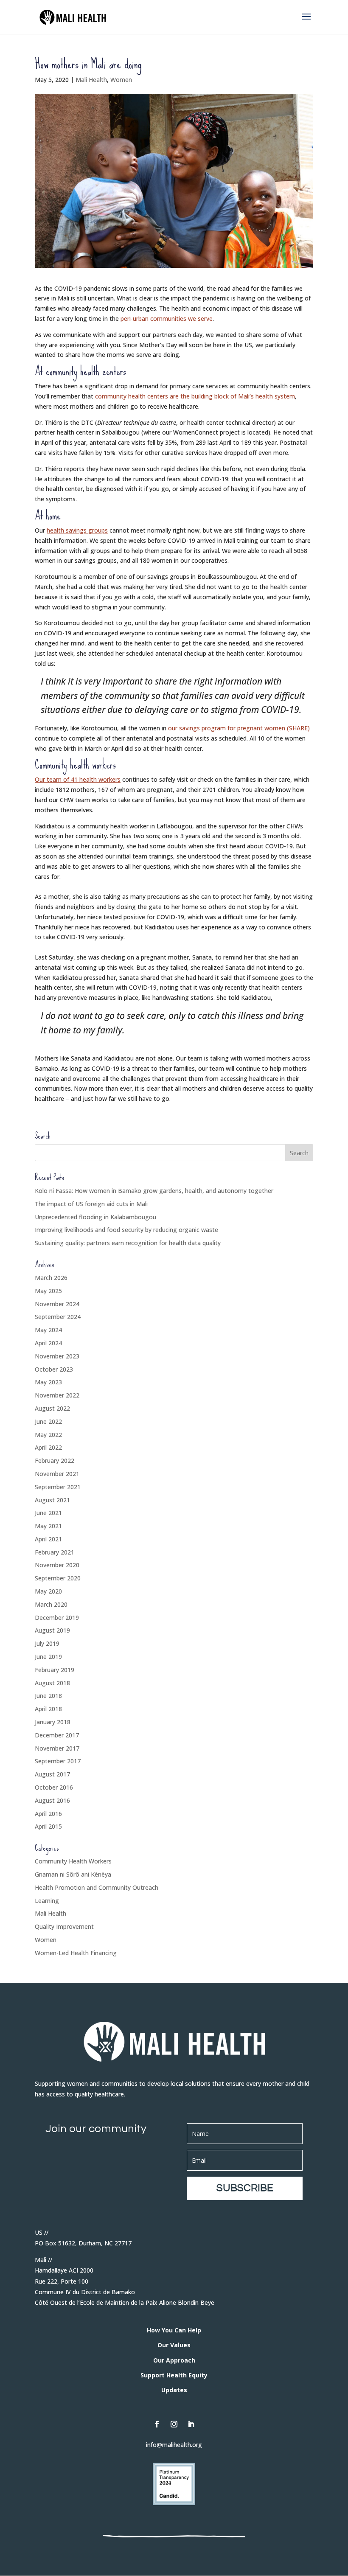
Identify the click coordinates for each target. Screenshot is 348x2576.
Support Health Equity (174, 2375)
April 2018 (48, 1709)
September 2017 (58, 1761)
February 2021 (55, 1552)
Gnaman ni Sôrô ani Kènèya (73, 1874)
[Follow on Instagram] (174, 2424)
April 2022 (48, 1447)
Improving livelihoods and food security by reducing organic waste (126, 1230)
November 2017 (57, 1748)
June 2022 (48, 1421)
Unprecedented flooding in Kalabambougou (95, 1217)
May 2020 (48, 1591)
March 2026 (51, 1278)
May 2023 (48, 1382)
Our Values (174, 2345)
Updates (174, 2390)
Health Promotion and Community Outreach (97, 1887)
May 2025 (48, 1291)
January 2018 (53, 1722)
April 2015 (48, 1826)
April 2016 (48, 1814)
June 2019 (48, 1657)
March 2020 (51, 1604)
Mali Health (91, 80)
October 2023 (54, 1369)
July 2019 (47, 1643)
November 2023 (57, 1356)
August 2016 (52, 1800)
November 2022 (57, 1395)
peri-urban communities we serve (167, 318)
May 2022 (48, 1435)
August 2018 (52, 1683)
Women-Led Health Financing (76, 1953)
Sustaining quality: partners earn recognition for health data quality (128, 1243)
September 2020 (58, 1578)
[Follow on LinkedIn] (191, 2424)
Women (121, 80)
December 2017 (57, 1735)
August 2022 (52, 1408)
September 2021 (58, 1487)
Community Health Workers (73, 1861)
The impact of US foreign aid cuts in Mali (91, 1204)
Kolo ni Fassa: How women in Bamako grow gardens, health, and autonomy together (154, 1191)
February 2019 (55, 1670)
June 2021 (48, 1513)
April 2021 (48, 1539)
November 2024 (57, 1304)
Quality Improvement (64, 1926)
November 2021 (57, 1474)
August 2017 (52, 1774)
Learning (47, 1901)
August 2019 (52, 1630)
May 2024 (48, 1330)
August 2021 (52, 1500)
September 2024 (58, 1317)
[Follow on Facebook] (157, 2424)
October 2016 (54, 1787)
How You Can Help (174, 2330)
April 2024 (48, 1343)
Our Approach (174, 2360)
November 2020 (57, 1565)
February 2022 (55, 1461)
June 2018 (48, 1696)
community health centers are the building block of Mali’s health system (195, 396)
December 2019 (57, 1618)
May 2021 (48, 1526)
